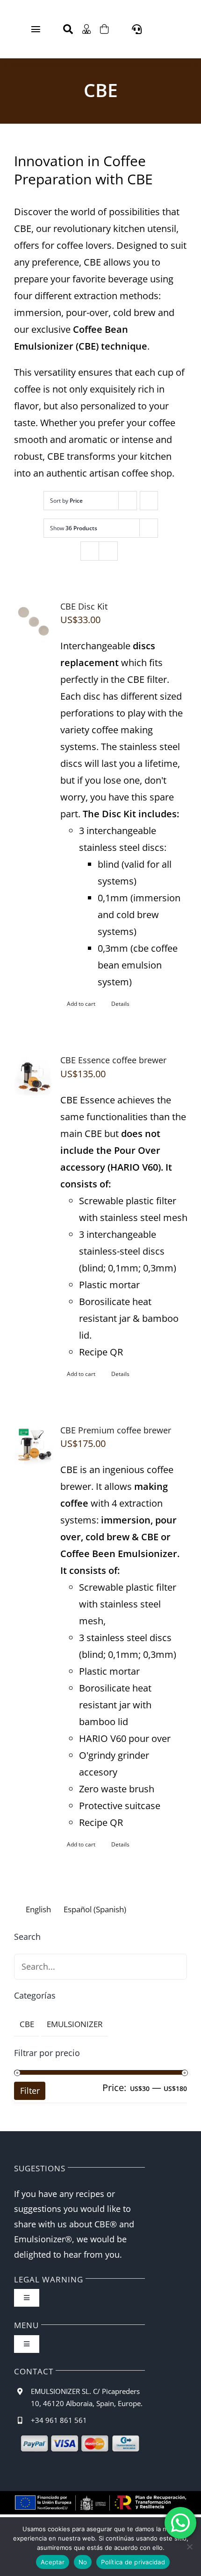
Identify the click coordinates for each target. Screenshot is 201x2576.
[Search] (68, 29)
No (83, 2562)
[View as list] (108, 551)
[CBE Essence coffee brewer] (33, 1075)
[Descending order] (149, 501)
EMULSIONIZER (75, 2024)
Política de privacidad (133, 2562)
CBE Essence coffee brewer (113, 1060)
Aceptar (53, 2562)
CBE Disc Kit (84, 606)
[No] (189, 2547)
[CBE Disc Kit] (33, 622)
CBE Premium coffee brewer (116, 1430)
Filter (30, 2091)
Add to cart (81, 1004)
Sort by (66, 501)
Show (74, 528)
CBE (27, 2024)
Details (120, 1004)
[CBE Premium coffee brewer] (33, 1446)
